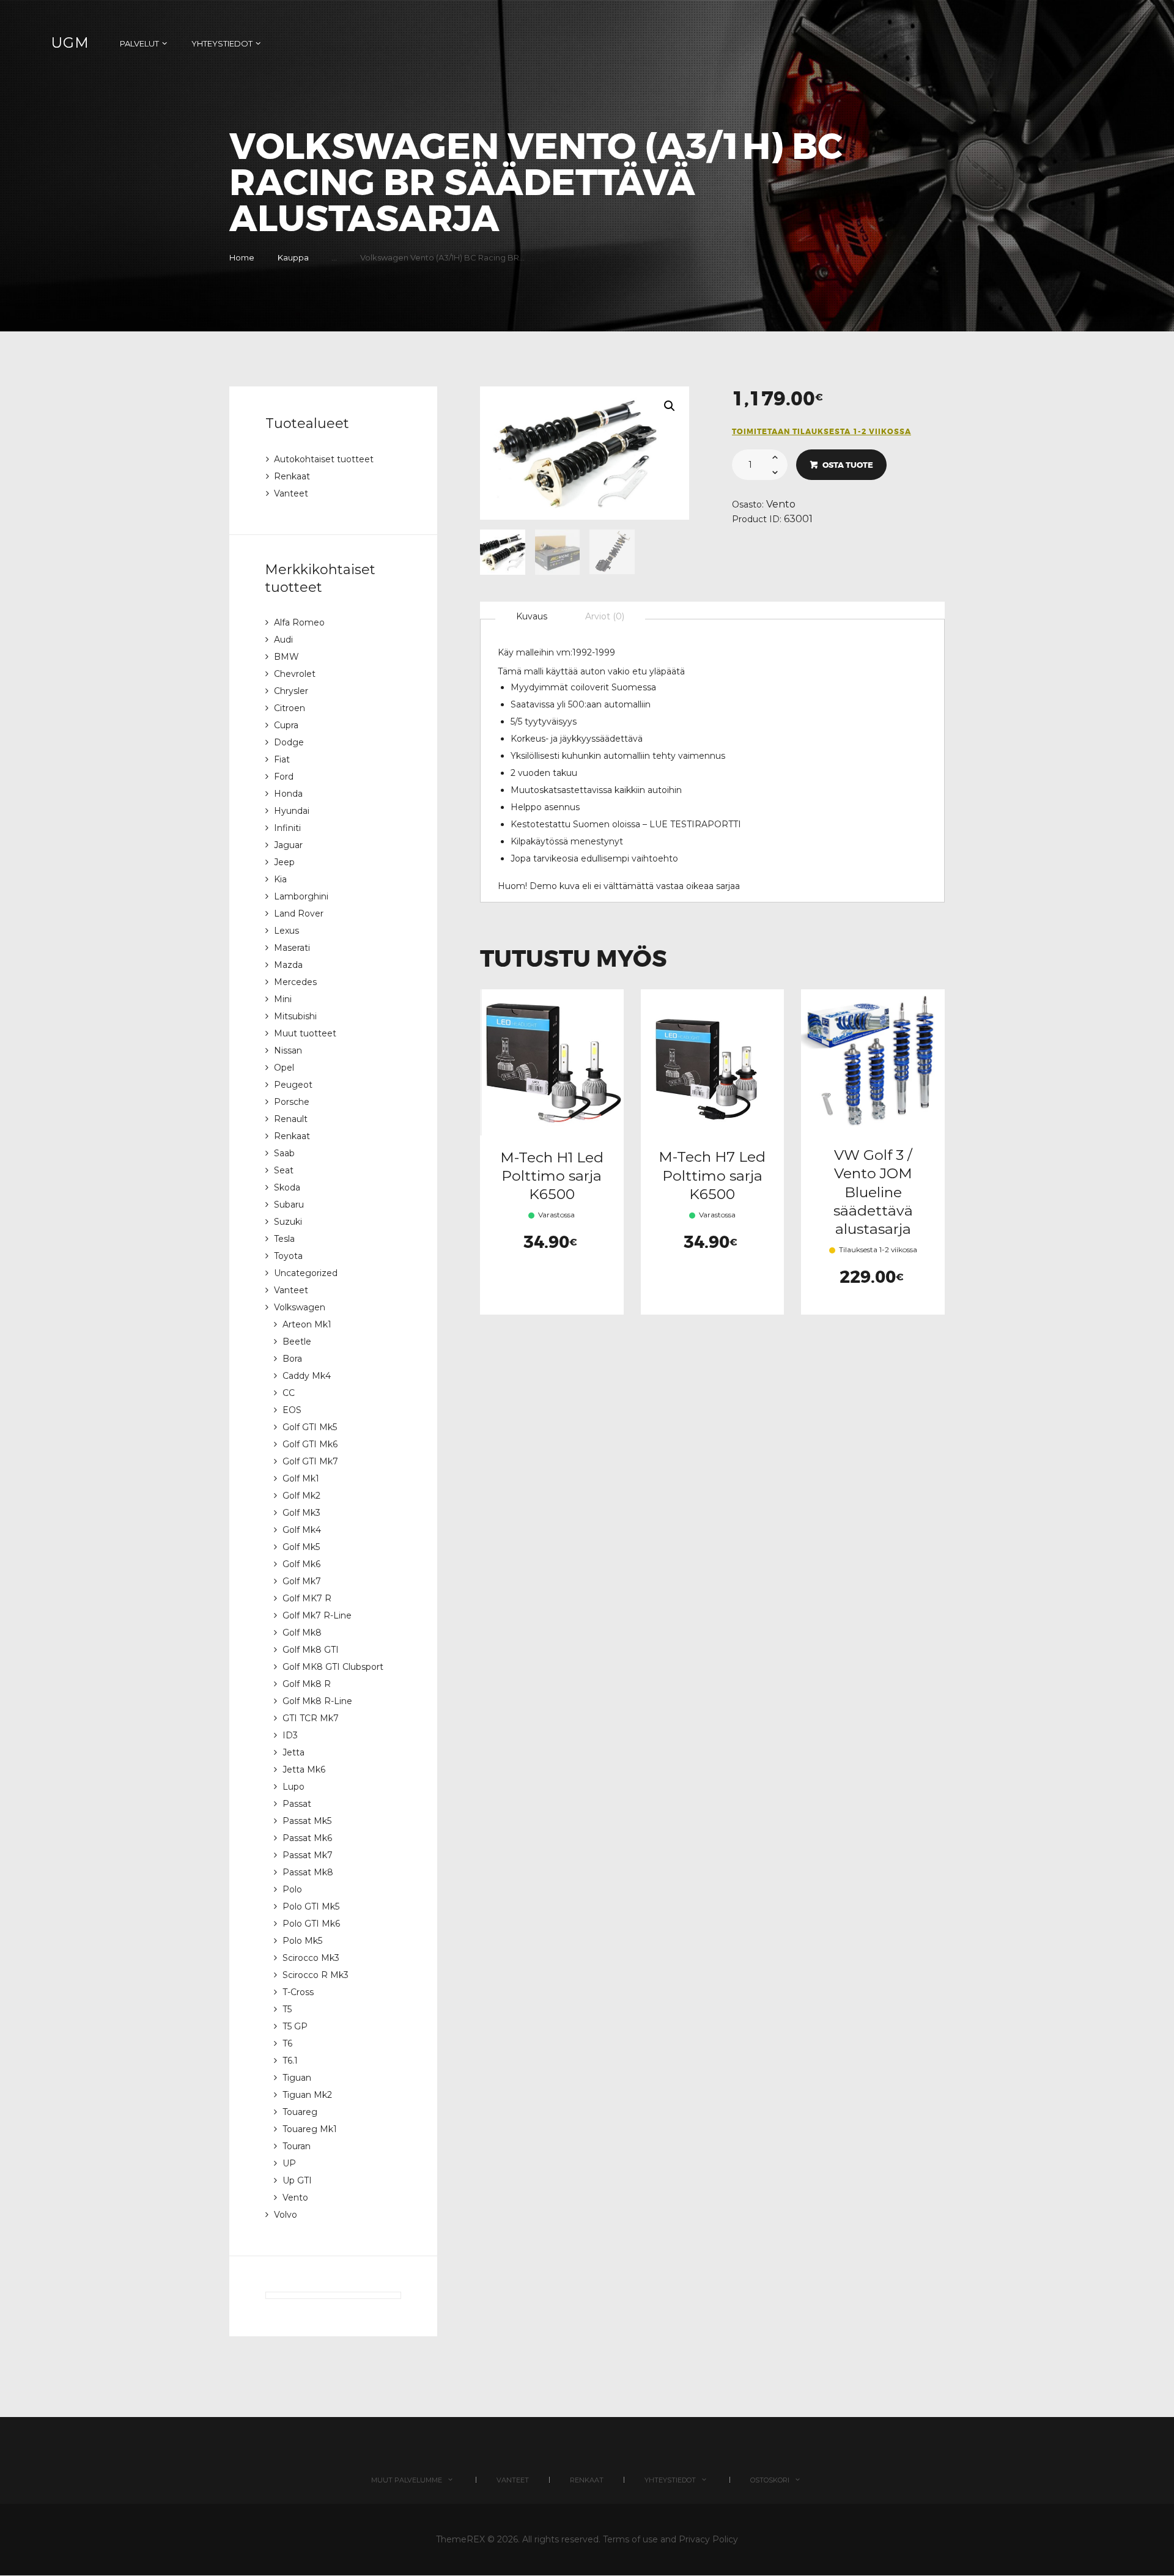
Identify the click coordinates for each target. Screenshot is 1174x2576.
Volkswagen (300, 1307)
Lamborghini (301, 896)
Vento (781, 504)
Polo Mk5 (302, 1941)
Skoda (287, 1187)
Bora (292, 1359)
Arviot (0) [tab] (605, 616)
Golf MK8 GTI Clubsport (333, 1667)
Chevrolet (295, 674)
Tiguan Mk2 (307, 2095)
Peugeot (293, 1085)
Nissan (288, 1050)
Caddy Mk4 (307, 1376)
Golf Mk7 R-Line (317, 1615)
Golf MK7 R (307, 1598)
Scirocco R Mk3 (316, 1975)
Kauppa (293, 257)
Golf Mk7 (302, 1581)
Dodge (289, 742)
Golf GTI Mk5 (310, 1427)
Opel (284, 1068)
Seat (284, 1170)
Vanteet (291, 493)
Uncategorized (306, 1273)
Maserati (292, 948)
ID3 (290, 1735)
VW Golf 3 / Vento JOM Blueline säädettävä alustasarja (873, 1192)
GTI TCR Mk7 (311, 1718)
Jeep (284, 862)
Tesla (284, 1239)
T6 (287, 2043)
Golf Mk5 (301, 1547)
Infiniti (287, 828)
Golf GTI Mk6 (310, 1444)
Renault (291, 1119)
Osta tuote (848, 465)
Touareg (300, 2112)
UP (289, 2163)
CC (289, 1393)
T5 (287, 2009)
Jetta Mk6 (304, 1770)
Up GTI (297, 2180)
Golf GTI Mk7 (310, 1461)
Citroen (290, 708)
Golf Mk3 (301, 1513)
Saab (284, 1153)
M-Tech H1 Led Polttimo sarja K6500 (552, 1176)
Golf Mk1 (301, 1478)
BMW (286, 657)
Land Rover (299, 913)
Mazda (288, 965)
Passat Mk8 (308, 1872)
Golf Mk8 (302, 1633)
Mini (283, 999)
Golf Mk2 (301, 1496)
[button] (670, 406)
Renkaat (292, 476)
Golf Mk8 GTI (311, 1650)
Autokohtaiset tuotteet (324, 459)
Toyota (288, 1256)
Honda (288, 794)
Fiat (282, 759)
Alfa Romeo (299, 622)
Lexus (286, 931)
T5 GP (295, 2026)
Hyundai (292, 811)
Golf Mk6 (301, 1564)
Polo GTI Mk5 (311, 1906)
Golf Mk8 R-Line (317, 1701)
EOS (292, 1410)
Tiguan (297, 2078)
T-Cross (298, 1992)
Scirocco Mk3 (311, 1958)
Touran (297, 2146)
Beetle (297, 1342)
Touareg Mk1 (310, 2129)
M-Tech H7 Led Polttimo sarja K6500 (712, 1175)
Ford (284, 777)
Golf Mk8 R (307, 1684)
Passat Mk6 (307, 1838)
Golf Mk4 (302, 1530)
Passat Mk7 (308, 1855)
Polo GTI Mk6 (311, 1924)
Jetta (293, 1752)
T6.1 (290, 2061)
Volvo (286, 2215)
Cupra (286, 725)
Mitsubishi (295, 1016)
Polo (292, 1889)
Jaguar (288, 845)
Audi (283, 640)
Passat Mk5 (307, 1821)
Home (242, 257)
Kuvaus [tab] (532, 616)
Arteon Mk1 (307, 1324)
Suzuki (288, 1222)
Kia (280, 879)
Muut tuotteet (305, 1033)
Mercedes (295, 982)
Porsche (292, 1102)
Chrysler (291, 691)
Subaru (289, 1205)
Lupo (293, 1787)
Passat (297, 1804)
